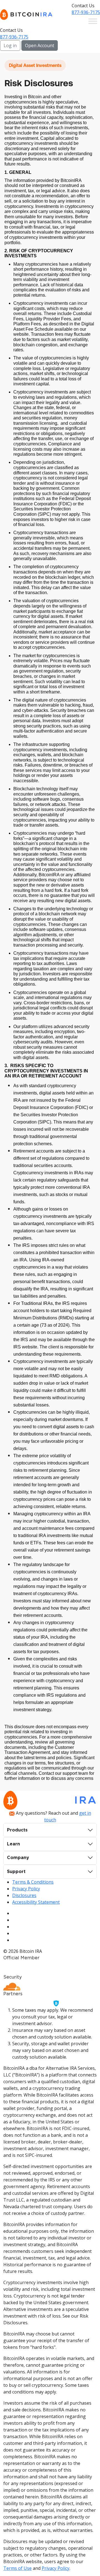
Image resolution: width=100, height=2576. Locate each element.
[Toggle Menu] (93, 21)
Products (17, 1830)
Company (18, 1858)
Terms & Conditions (33, 1882)
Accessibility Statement (36, 1902)
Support (16, 1872)
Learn (13, 1844)
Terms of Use (17, 2568)
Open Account (40, 45)
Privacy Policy (26, 1889)
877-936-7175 (86, 12)
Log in (10, 45)
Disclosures (24, 1895)
